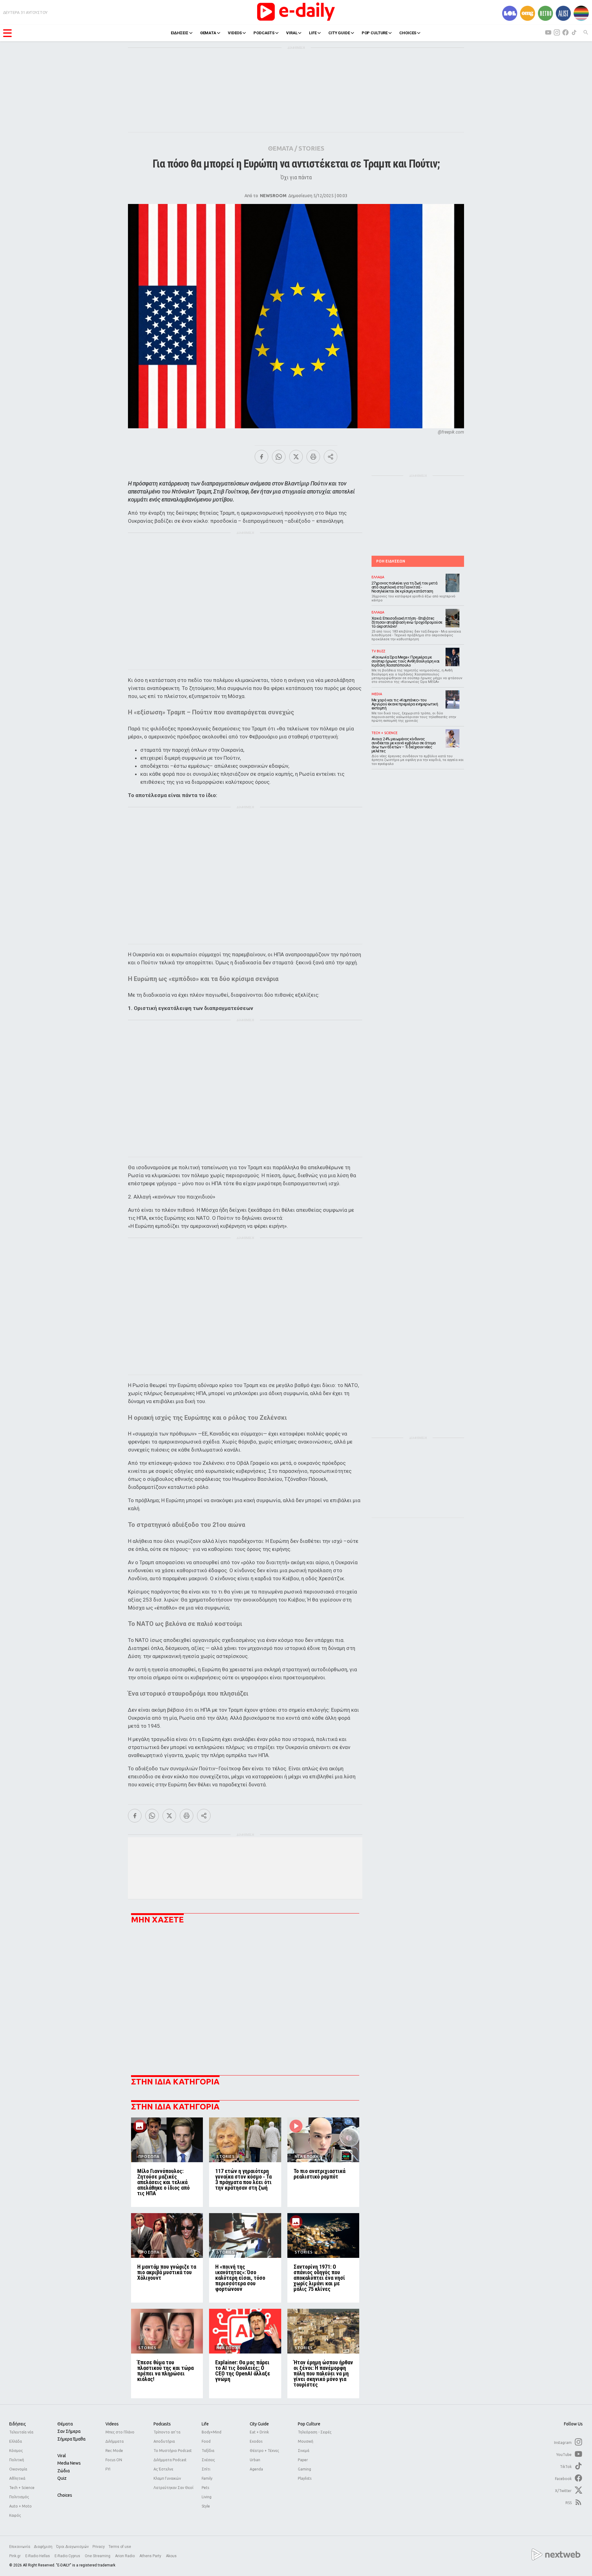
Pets (205, 2488)
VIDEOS (235, 33)
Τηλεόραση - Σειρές (315, 2432)
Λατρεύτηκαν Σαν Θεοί (173, 2488)
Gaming (304, 2469)
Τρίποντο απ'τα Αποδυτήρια (167, 2437)
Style (206, 2506)
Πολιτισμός (19, 2497)
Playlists (305, 2478)
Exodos (256, 2441)
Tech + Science (22, 2488)
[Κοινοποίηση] (331, 457)
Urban (255, 2460)
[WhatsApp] (279, 457)
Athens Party (151, 2556)
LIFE (313, 33)
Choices (65, 2495)
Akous (171, 2556)
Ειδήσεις (18, 2424)
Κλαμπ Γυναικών (167, 2478)
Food (206, 2441)
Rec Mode (114, 2451)
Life (205, 2424)
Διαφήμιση (43, 2547)
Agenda (256, 2469)
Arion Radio (125, 2556)
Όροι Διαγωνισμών (72, 2547)
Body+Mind (212, 2432)
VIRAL (292, 33)
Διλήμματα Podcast (170, 2460)
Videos (112, 2424)
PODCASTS (264, 33)
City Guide (259, 2424)
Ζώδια (64, 2471)
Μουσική (306, 2441)
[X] (296, 457)
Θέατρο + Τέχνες (264, 2451)
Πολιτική (17, 2460)
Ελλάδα (16, 2441)
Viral (62, 2456)
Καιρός (15, 2515)
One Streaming (98, 2556)
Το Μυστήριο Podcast (173, 2451)
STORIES (311, 148)
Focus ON (114, 2460)
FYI (108, 2469)
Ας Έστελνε (163, 2469)
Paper (303, 2460)
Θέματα (65, 2424)
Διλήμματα (115, 2441)
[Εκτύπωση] (313, 457)
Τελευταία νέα (21, 2432)
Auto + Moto (21, 2506)
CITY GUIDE (339, 33)
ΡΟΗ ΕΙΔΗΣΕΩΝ (391, 561)
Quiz (62, 2478)
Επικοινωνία (20, 2547)
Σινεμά (304, 2451)
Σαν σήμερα (69, 2431)
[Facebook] (261, 457)
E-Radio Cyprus (68, 2556)
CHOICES (408, 33)
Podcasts (162, 2424)
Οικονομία (18, 2469)
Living (207, 2497)
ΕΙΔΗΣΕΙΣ (180, 33)
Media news (69, 2463)
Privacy (99, 2547)
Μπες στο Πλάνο (120, 2432)
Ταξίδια (208, 2451)
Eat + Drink (259, 2432)
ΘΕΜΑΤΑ (208, 33)
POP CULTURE (375, 33)
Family (207, 2478)
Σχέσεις (208, 2460)
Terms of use (120, 2547)
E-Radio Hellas (38, 2556)
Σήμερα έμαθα (71, 2439)
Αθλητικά (17, 2478)
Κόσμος (16, 2451)
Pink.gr (15, 2556)
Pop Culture (309, 2424)
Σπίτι (206, 2469)
